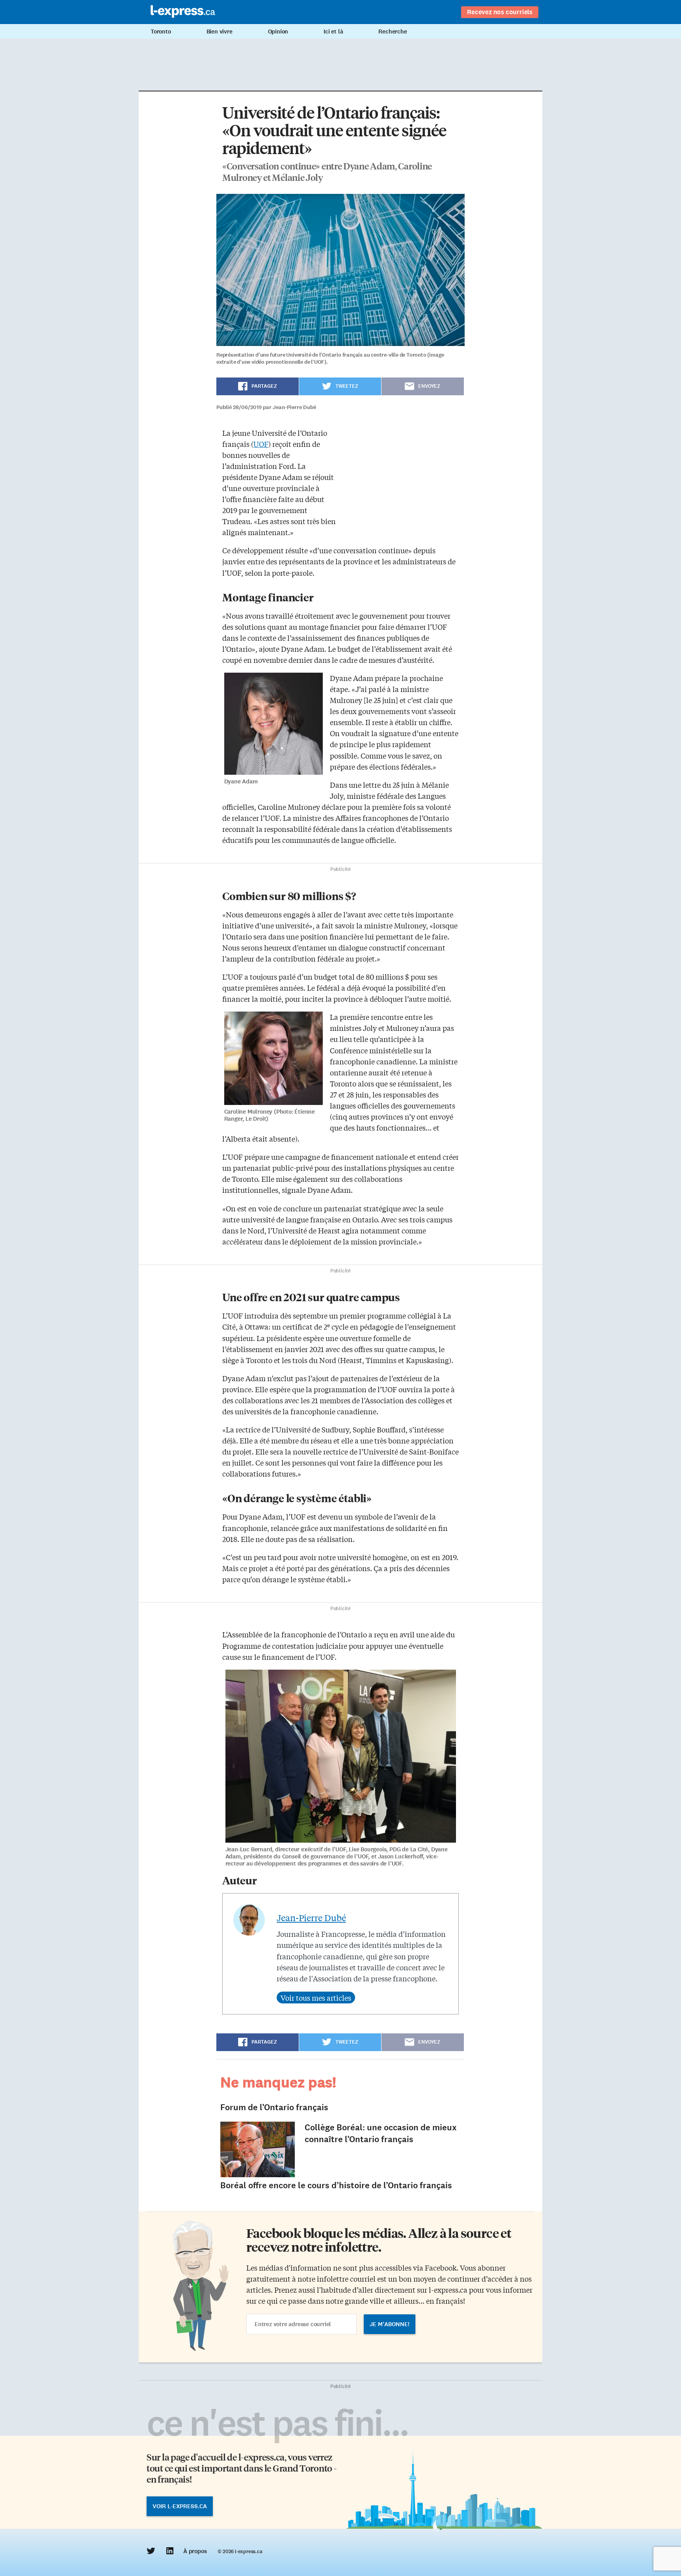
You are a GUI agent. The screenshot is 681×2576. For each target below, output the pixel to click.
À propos (195, 2551)
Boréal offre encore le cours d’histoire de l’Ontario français (336, 2185)
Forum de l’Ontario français (274, 2107)
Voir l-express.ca (180, 2506)
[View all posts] (316, 1998)
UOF (261, 444)
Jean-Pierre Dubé (311, 1918)
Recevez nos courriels (500, 12)
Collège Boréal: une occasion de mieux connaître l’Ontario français (381, 2133)
